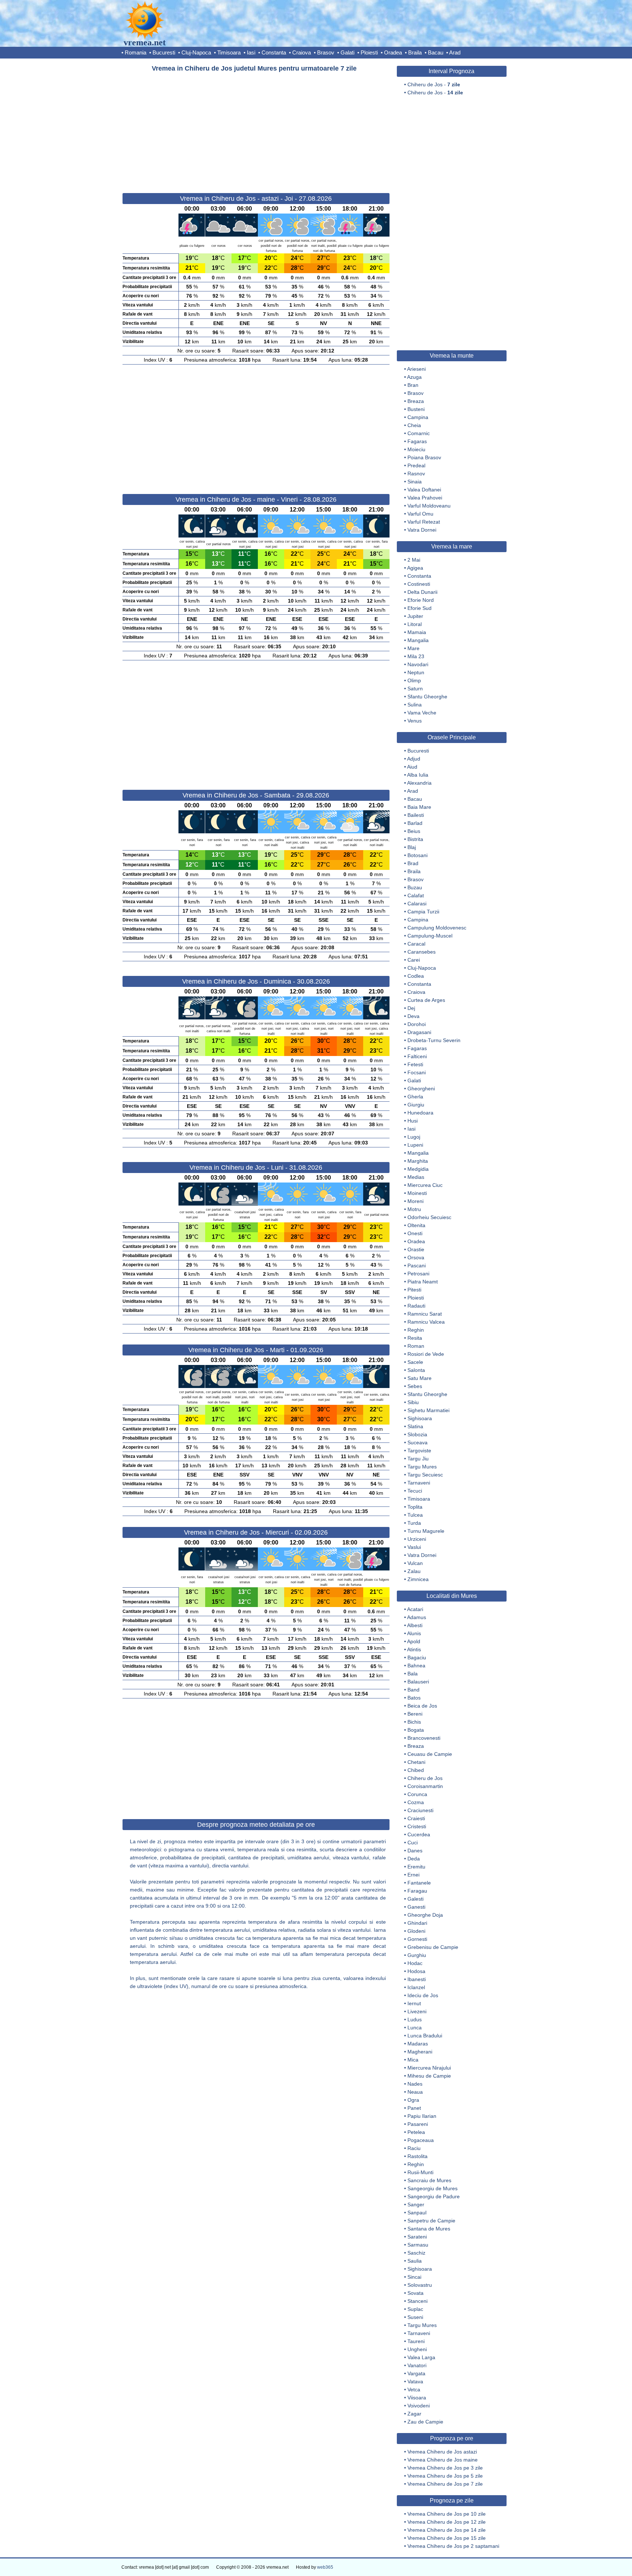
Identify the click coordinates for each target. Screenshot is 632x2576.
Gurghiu (417, 1955)
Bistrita (415, 839)
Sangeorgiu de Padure (434, 2196)
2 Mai (414, 560)
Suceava (417, 1442)
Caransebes (422, 952)
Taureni (416, 2341)
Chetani (416, 1762)
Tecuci (415, 1491)
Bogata (416, 1730)
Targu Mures (422, 1467)
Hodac (415, 1963)
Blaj (412, 847)
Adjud (414, 759)
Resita (415, 1338)
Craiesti (416, 1818)
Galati (347, 52)
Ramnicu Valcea (426, 1322)
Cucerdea (419, 1834)
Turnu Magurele (426, 1531)
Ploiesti (369, 52)
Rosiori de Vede (426, 1354)
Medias (416, 1177)
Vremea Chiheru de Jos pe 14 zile (447, 2530)
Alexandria (419, 783)
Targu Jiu (418, 1459)
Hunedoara (420, 1113)
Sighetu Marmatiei (428, 1410)
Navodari (418, 664)
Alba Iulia (418, 775)
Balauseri (418, 1682)
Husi (413, 1121)
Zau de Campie (425, 2422)
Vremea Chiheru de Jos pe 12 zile (447, 2522)
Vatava (415, 2381)
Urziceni (417, 1539)
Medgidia (418, 1169)
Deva (413, 1016)
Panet (414, 2108)
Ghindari (417, 1923)
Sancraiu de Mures (429, 2180)
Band (413, 1690)
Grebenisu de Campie (433, 1947)
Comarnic (419, 433)
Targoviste (419, 1451)
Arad (455, 52)
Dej (411, 1008)
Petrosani (418, 1274)
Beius (414, 831)
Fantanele (419, 1883)
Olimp (414, 680)
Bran (413, 385)
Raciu (414, 2148)
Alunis (414, 1633)
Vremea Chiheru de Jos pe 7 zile (445, 2484)
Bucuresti (164, 52)
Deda (414, 1859)
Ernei (413, 1875)
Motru (414, 1209)
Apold (414, 1641)
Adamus (417, 1617)
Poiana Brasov (424, 457)
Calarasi (417, 904)
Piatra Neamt (423, 1282)
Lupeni (415, 1145)
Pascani (417, 1266)
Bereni (415, 1714)
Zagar (414, 2414)
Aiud (412, 767)
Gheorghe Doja (425, 1915)
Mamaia (417, 632)
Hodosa (416, 1971)
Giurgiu (416, 1105)
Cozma (416, 1802)
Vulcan (415, 1563)
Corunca (417, 1794)
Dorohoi (417, 1024)
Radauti (416, 1306)
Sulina (415, 705)
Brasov (326, 52)
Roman (416, 1346)
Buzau (415, 887)
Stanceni (417, 2301)
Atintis (414, 1649)
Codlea (416, 976)
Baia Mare (419, 807)
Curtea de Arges (426, 1000)
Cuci (413, 1843)
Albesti (415, 1625)
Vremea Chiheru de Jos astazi (442, 2452)
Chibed (416, 1770)
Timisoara (229, 52)
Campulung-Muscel (430, 936)
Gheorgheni (421, 1089)
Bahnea (416, 1666)
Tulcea (415, 1515)
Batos (414, 1698)
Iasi (251, 52)
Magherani (420, 2052)
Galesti (415, 1899)
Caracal (416, 944)
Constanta (274, 52)
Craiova (302, 52)
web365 (325, 2567)
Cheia (414, 425)
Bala (413, 1674)
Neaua (415, 2092)
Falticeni (417, 1056)
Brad (413, 863)
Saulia (415, 2261)
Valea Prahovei (425, 498)
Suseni (415, 2317)
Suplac (415, 2309)
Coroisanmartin (425, 1786)
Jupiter (415, 616)
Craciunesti (420, 1810)
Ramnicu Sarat (425, 1314)
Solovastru (420, 2285)
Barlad (415, 823)
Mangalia (418, 640)
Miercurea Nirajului (429, 2068)
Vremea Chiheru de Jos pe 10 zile (447, 2514)
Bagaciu (417, 1657)
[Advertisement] (256, 129)
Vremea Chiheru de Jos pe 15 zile (447, 2538)
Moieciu (416, 449)
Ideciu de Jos (423, 1995)
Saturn (415, 689)
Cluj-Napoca (196, 52)
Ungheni (417, 2349)
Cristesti (417, 1826)
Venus (415, 721)
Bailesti (416, 815)
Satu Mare (420, 1378)
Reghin (416, 1330)
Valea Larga (421, 2357)
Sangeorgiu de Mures (432, 2188)
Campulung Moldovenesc (437, 928)
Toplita (415, 1507)
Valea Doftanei (424, 490)
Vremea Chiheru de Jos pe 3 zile (445, 2468)
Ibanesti (417, 1979)
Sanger (416, 2205)
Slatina (415, 1426)
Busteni (416, 409)
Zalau (414, 1571)
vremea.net (145, 42)
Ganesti (416, 1907)
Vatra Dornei (422, 530)
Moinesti (417, 1193)
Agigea (415, 568)
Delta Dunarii (422, 592)
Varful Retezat (424, 522)
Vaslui (414, 1547)
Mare (413, 648)
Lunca (415, 2028)
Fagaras (417, 441)
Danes (415, 1851)
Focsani (417, 1072)
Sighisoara (420, 1418)
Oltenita (416, 1225)
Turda (414, 1523)
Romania (136, 52)
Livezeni (417, 2011)
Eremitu (416, 1867)
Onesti (415, 1233)
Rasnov (416, 474)
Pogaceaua (421, 2140)
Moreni (415, 1201)
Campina (418, 417)
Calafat (416, 895)
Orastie (416, 1249)
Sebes (415, 1386)
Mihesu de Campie (429, 2076)
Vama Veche (422, 713)
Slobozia (417, 1434)
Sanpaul (417, 2213)
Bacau (436, 52)
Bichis (414, 1722)
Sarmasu (418, 2245)
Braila (415, 52)
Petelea (416, 2132)
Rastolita (417, 2156)
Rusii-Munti (420, 2172)
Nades (415, 2084)
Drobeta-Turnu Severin (434, 1040)
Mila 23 (416, 656)
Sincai (414, 2277)
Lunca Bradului (425, 2036)
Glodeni (416, 1931)
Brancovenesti (424, 1738)
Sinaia (415, 482)
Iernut (414, 2003)
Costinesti (419, 584)
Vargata (416, 2373)
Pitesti (414, 1290)
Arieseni (416, 369)
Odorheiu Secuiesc (429, 1217)
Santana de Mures (429, 2229)
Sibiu (413, 1402)
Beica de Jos (422, 1706)
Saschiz (416, 2253)
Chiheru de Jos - (434, 84)
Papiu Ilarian (422, 2116)
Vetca (414, 2390)
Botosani (417, 855)
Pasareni (418, 2124)
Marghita (418, 1161)
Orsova (416, 1257)
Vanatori (417, 2365)
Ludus (415, 2019)
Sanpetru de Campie (431, 2221)
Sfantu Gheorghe (427, 697)
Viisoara (417, 2398)
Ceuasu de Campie (430, 1754)
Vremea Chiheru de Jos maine (443, 2460)
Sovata (415, 2293)
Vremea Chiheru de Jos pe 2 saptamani (453, 2546)
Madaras (418, 2044)
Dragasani (419, 1032)
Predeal (416, 465)
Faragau (417, 1891)
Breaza (416, 401)
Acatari (415, 1609)
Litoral (415, 624)
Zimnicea (418, 1579)
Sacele (415, 1362)
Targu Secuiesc (425, 1475)
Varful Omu (420, 514)
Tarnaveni (419, 1483)
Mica (413, 2060)
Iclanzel (416, 1987)
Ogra (413, 2100)
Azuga (414, 377)
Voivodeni (419, 2406)
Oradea (393, 52)
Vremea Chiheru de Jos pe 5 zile (445, 2476)
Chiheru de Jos (425, 1778)
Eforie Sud (420, 608)
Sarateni (417, 2237)
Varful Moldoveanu (429, 506)
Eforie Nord (421, 600)
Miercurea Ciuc (425, 1185)
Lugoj (414, 1137)
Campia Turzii (423, 912)
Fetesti (415, 1064)
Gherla (415, 1097)
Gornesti (417, 1939)
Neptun (416, 672)
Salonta (416, 1370)
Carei (414, 960)
